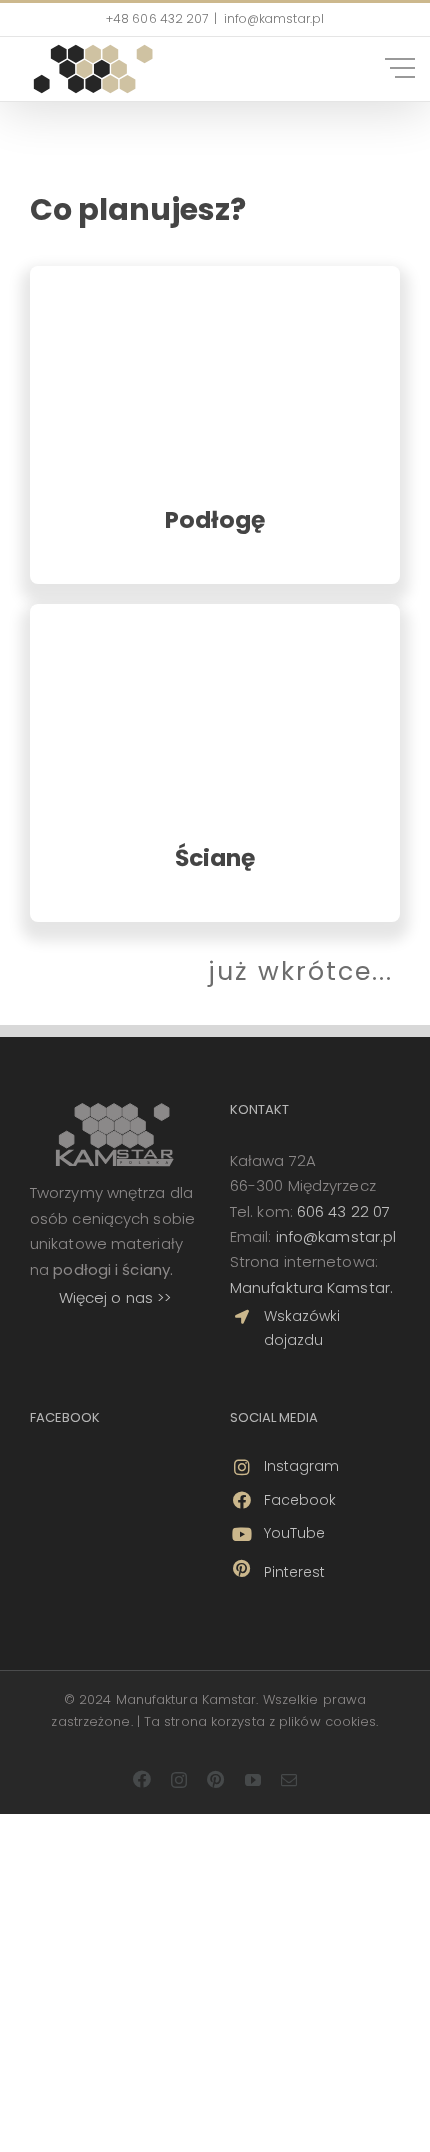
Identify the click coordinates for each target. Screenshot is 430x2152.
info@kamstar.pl (336, 1236)
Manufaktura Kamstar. (311, 1287)
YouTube (295, 1533)
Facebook (300, 1500)
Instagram (302, 1466)
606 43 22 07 (343, 1211)
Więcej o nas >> (115, 1297)
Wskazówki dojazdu (302, 1328)
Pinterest (295, 1572)
